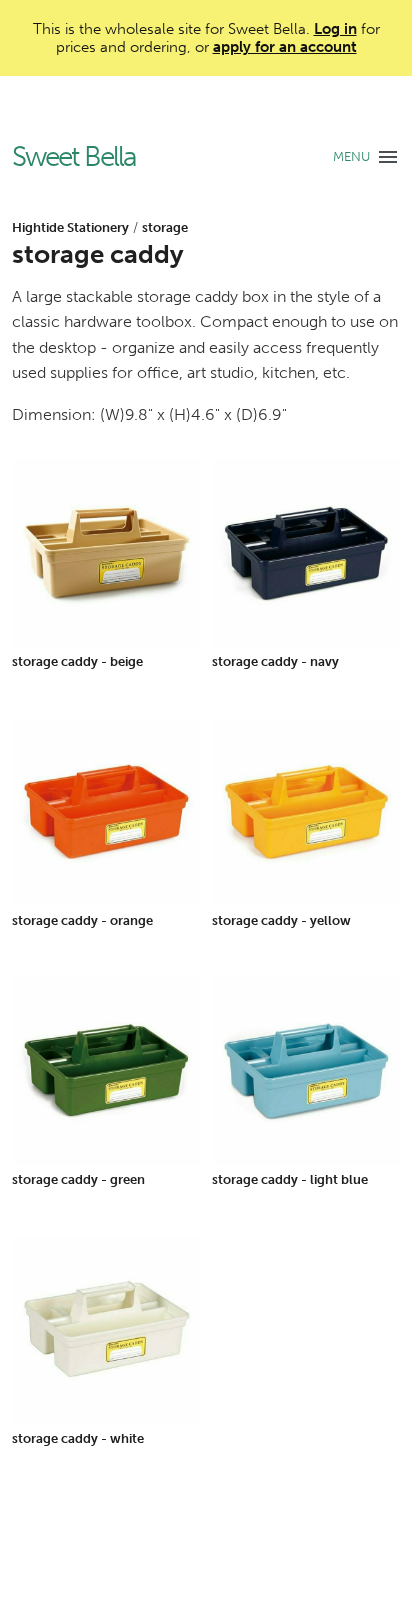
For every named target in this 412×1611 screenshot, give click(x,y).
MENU (351, 156)
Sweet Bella (74, 157)
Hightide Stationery (70, 227)
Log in (335, 29)
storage (165, 227)
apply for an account (285, 47)
